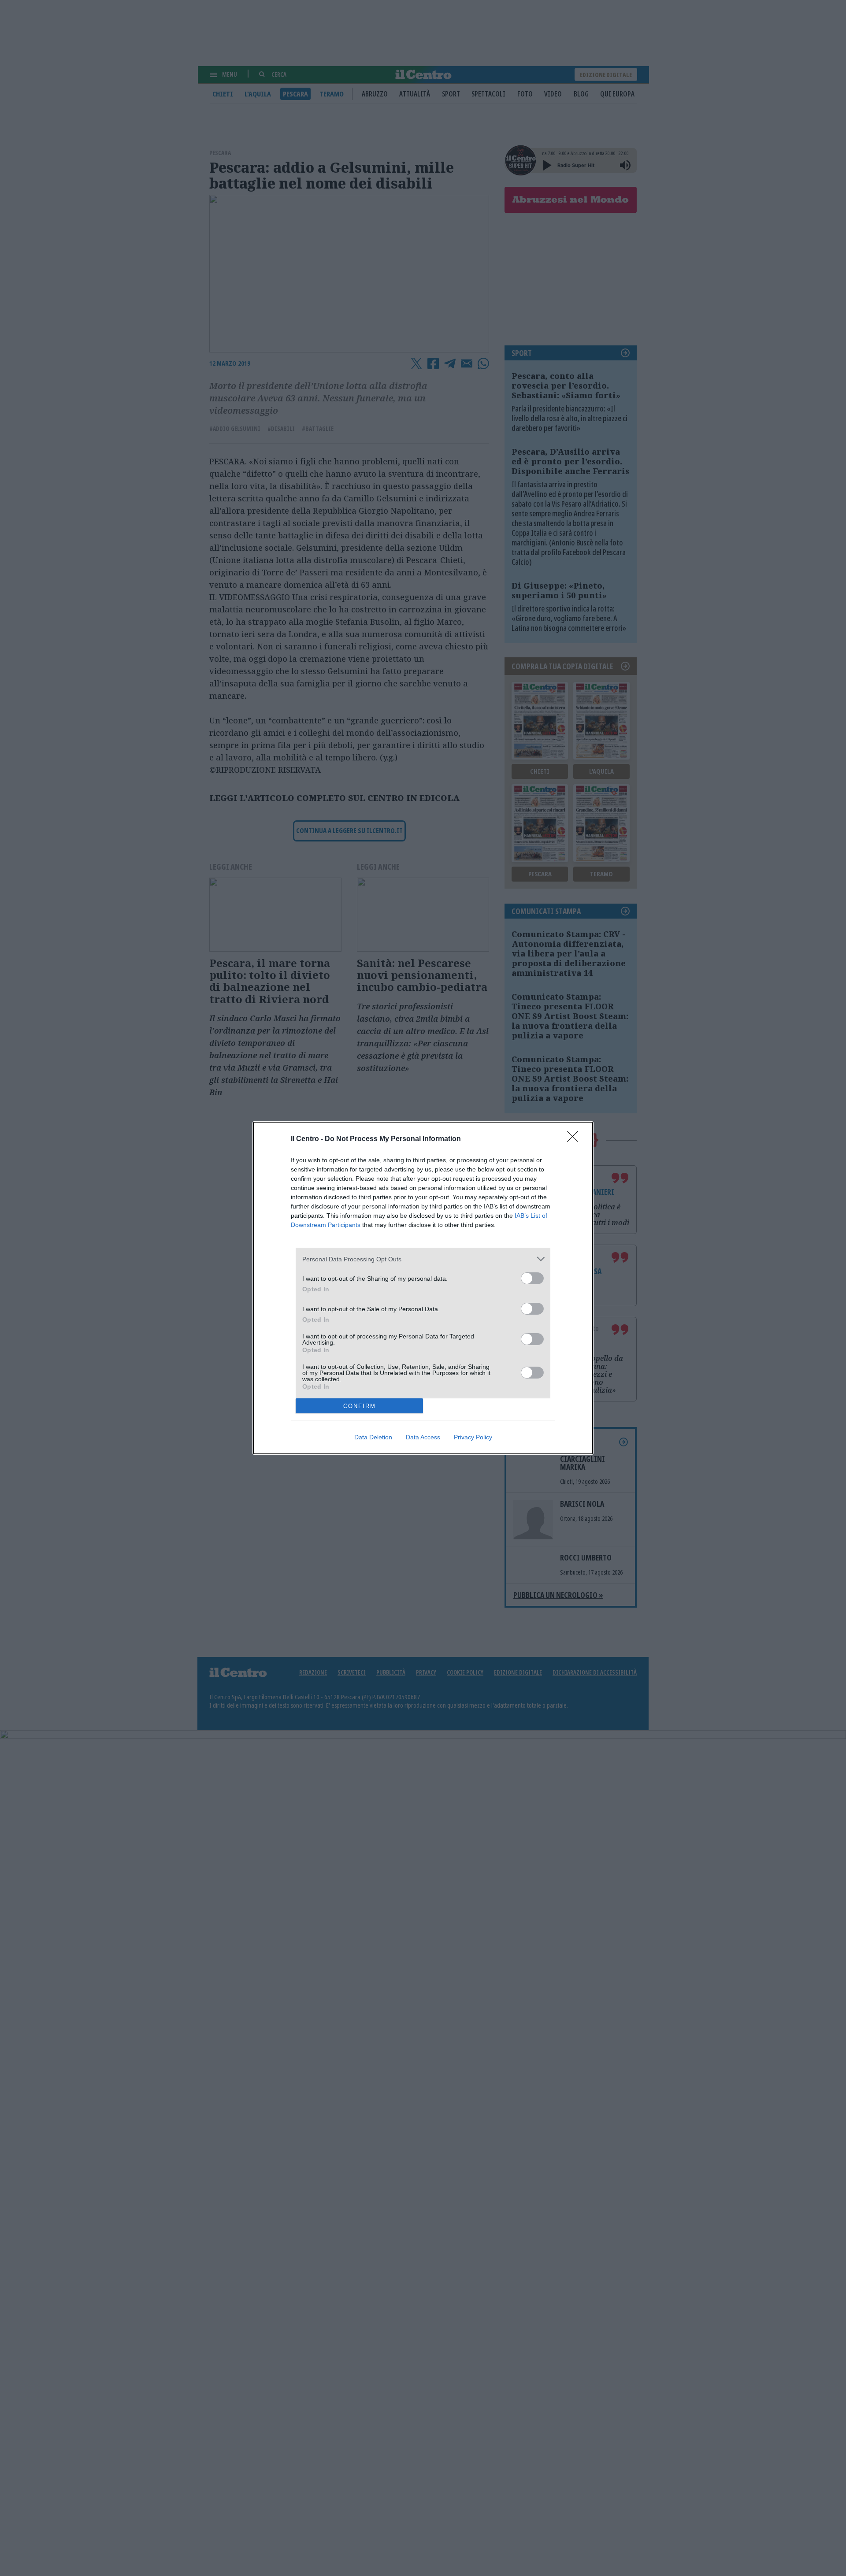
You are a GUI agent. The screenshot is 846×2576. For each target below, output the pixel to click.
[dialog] (423, 1288)
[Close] (575, 1139)
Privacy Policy (473, 1437)
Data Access (423, 1437)
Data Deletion (373, 1437)
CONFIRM (360, 1406)
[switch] (532, 1278)
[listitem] (423, 1259)
